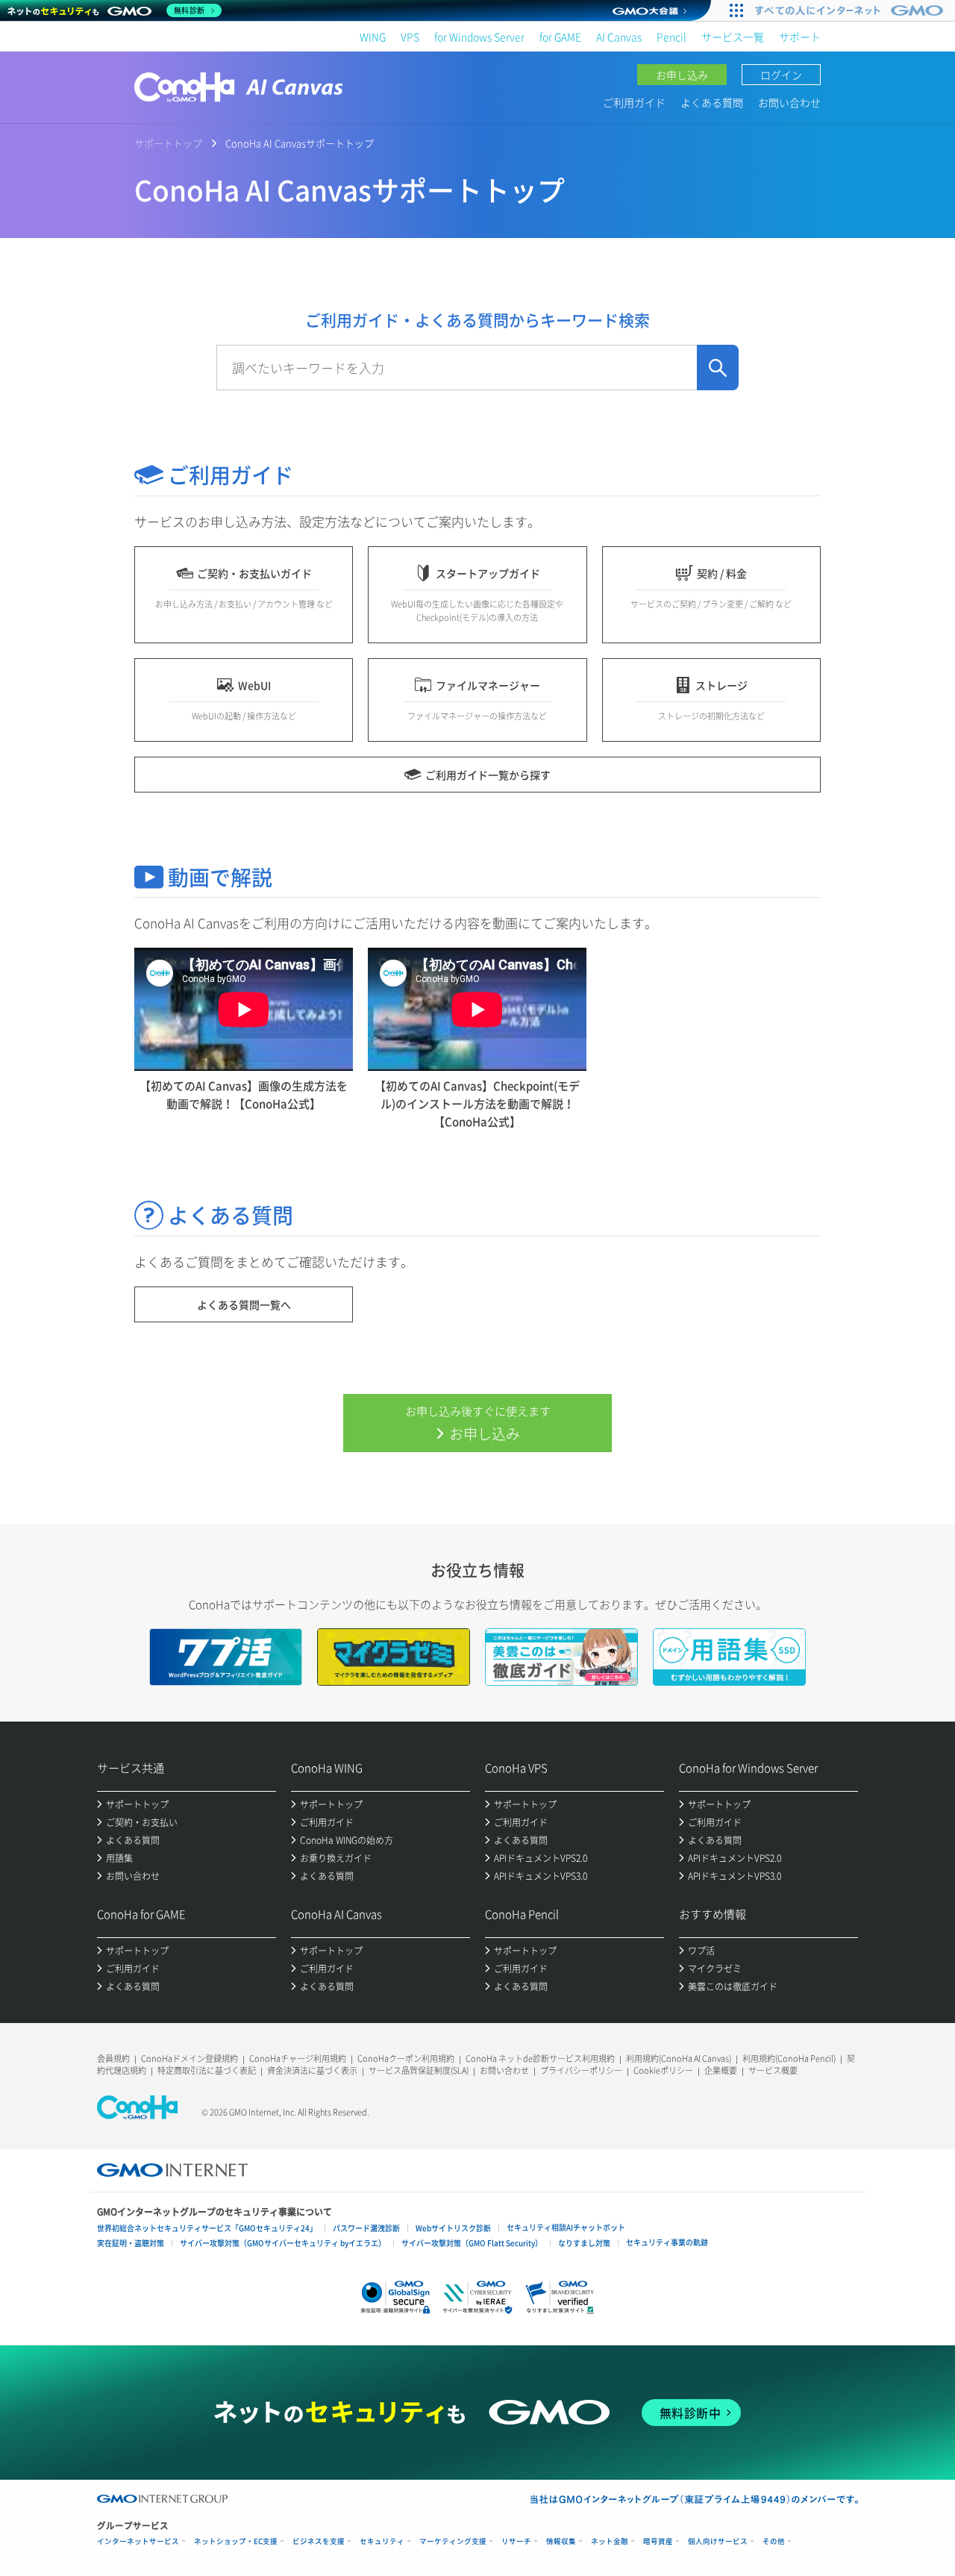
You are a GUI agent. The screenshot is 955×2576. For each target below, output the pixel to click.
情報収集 (561, 2541)
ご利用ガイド (634, 102)
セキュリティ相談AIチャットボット (566, 2227)
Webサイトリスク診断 (453, 2228)
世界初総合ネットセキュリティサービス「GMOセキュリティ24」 (207, 2228)
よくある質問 (712, 102)
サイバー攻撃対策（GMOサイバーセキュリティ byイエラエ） (283, 2243)
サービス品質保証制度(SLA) (419, 2070)
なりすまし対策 (584, 2243)
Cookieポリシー (663, 2070)
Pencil (671, 37)
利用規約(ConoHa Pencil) (789, 2058)
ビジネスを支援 (319, 2541)
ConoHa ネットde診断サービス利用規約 (540, 2058)
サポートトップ (168, 143)
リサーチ (516, 2541)
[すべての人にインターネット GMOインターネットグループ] (851, 10)
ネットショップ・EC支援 (236, 2541)
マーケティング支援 (453, 2541)
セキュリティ (382, 2541)
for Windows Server (479, 37)
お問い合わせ (789, 102)
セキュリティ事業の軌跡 (667, 2242)
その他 (774, 2541)
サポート (800, 37)
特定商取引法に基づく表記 (207, 2070)
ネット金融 (610, 2541)
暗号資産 (658, 2541)
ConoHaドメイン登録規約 (190, 2058)
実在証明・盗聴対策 (131, 2243)
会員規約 (113, 2058)
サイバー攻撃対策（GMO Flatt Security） (472, 2243)
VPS (410, 37)
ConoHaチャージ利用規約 (298, 2058)
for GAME (560, 37)
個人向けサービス (718, 2541)
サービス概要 (773, 2070)
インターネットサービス (138, 2541)
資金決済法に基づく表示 (312, 2070)
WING (373, 37)
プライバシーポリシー (581, 2070)
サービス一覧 (733, 37)
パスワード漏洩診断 (366, 2228)
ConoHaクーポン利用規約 (406, 2058)
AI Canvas (619, 37)
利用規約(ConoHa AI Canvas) (679, 2058)
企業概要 (721, 2070)
